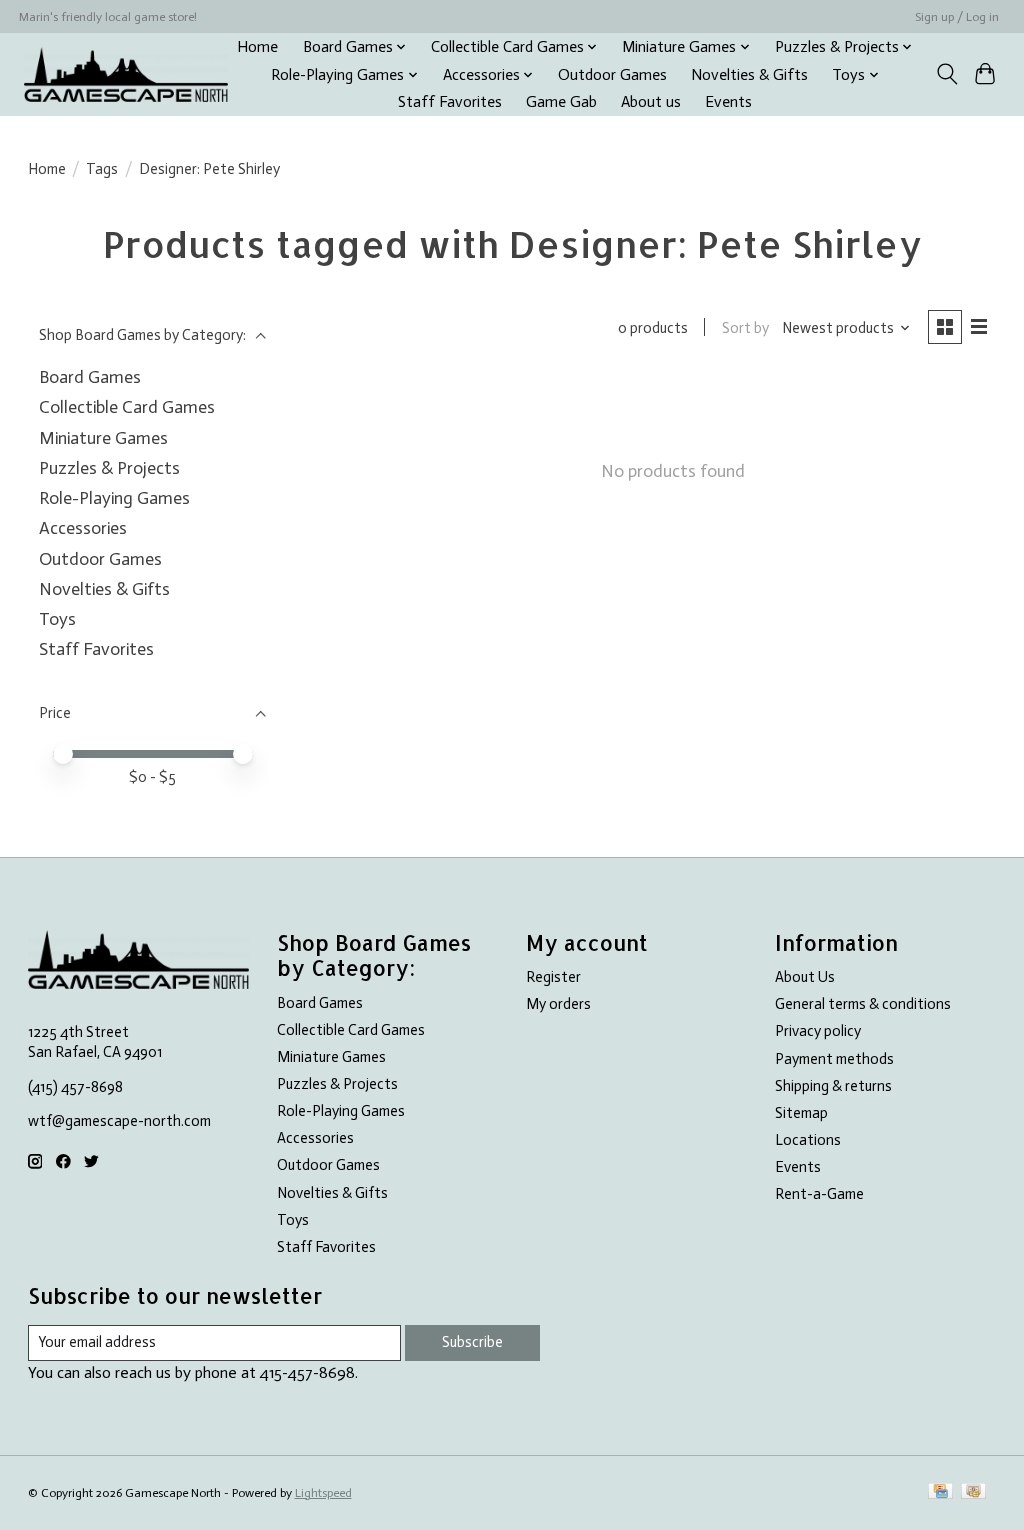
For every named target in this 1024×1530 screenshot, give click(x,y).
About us (651, 102)
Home (257, 47)
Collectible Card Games (127, 407)
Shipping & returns (833, 1086)
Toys (57, 619)
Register (553, 977)
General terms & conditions (863, 1004)
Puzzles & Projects (109, 468)
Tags (102, 169)
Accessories (83, 528)
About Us (805, 977)
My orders (558, 1004)
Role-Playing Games (114, 498)
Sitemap (801, 1113)
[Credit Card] (940, 1492)
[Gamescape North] (126, 74)
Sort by (745, 328)
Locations (808, 1140)
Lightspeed (323, 1493)
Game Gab (561, 102)
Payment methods (834, 1059)
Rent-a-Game (819, 1194)
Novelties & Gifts (749, 75)
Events (728, 102)
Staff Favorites (450, 102)
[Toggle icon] (946, 74)
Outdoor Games (612, 75)
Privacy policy (818, 1031)
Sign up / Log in (957, 17)
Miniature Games (103, 438)
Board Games (90, 377)
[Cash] (973, 1492)
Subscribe (472, 1342)
